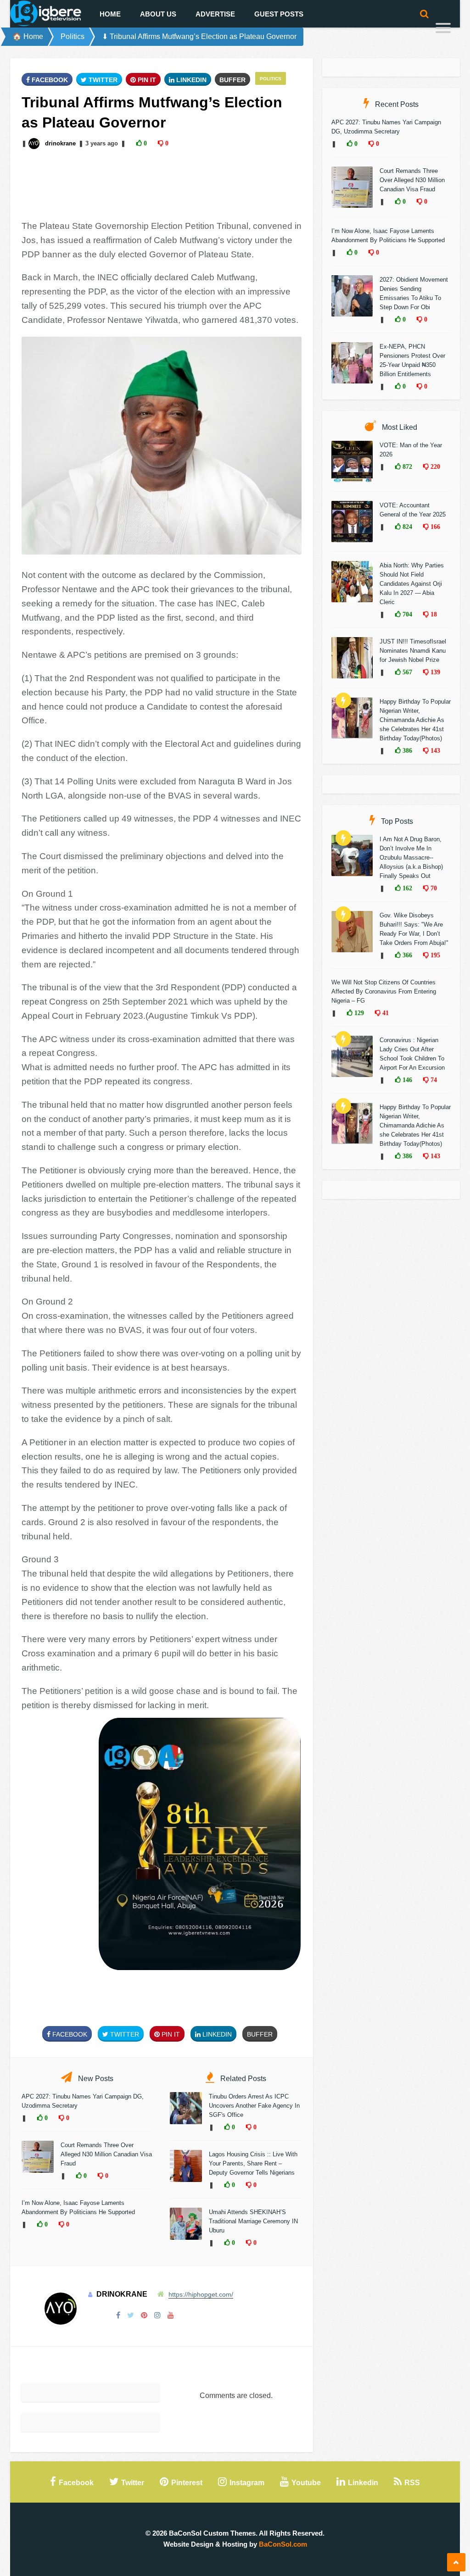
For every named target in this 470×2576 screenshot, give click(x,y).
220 (434, 466)
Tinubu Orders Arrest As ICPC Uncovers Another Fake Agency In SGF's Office (254, 2106)
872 (406, 466)
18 (433, 614)
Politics (73, 36)
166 (434, 527)
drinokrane (60, 143)
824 (406, 527)
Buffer (232, 80)
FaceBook (49, 80)
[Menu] (443, 29)
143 (434, 750)
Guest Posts (279, 14)
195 (434, 955)
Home (110, 14)
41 (385, 1013)
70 (433, 888)
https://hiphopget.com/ (201, 2294)
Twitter (102, 80)
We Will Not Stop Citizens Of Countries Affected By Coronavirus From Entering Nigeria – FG (384, 991)
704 (406, 614)
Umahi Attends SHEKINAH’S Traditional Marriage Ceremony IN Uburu (253, 2221)
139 (434, 672)
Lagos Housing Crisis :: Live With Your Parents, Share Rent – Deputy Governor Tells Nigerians (253, 2163)
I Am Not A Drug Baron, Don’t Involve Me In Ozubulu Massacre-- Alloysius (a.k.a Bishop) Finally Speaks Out (411, 858)
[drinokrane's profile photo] (35, 143)
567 (406, 672)
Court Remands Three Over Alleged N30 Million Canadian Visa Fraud (106, 2154)
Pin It (146, 80)
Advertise (215, 14)
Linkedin (190, 80)
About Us (158, 14)
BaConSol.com (283, 2544)
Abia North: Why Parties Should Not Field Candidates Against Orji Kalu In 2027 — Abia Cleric (412, 584)
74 (433, 1080)
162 (406, 888)
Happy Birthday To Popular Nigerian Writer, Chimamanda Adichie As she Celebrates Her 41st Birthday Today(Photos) (415, 720)
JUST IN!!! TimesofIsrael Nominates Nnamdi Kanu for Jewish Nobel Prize (413, 651)
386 (406, 750)
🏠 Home (28, 36)
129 (358, 1013)
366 (406, 955)
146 (406, 1080)
